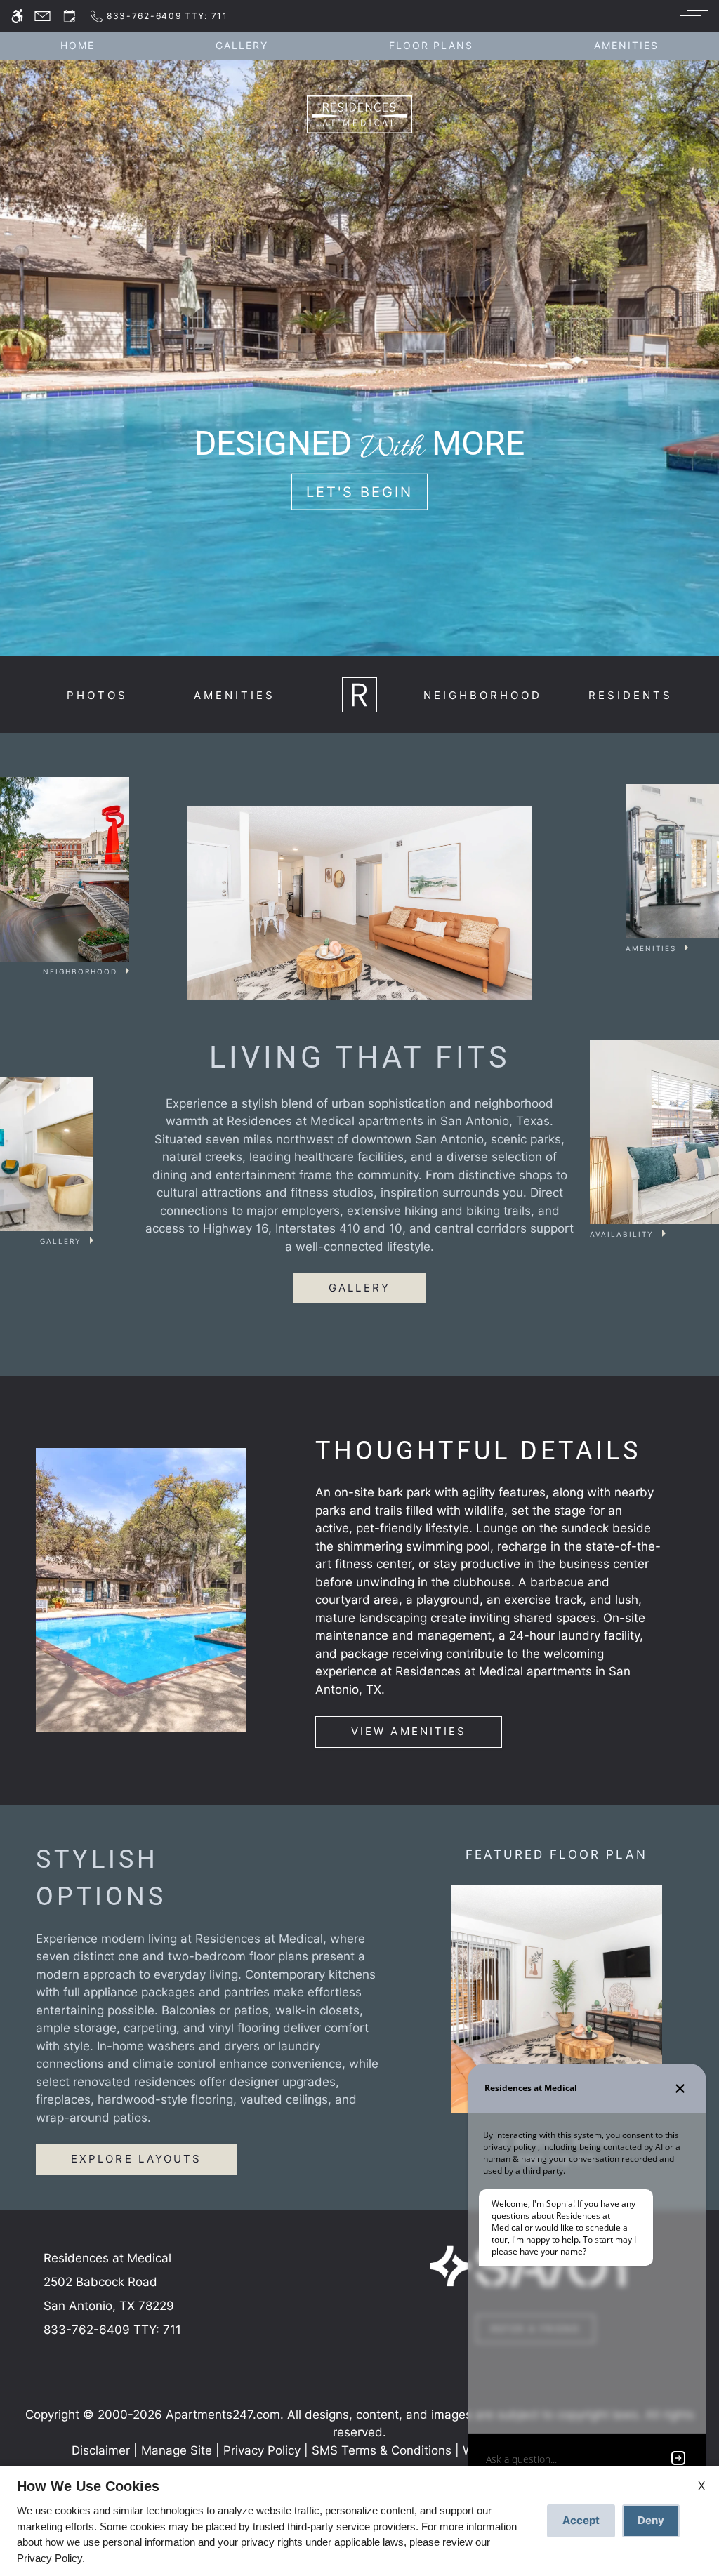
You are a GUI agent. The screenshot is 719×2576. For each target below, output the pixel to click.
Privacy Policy (262, 2450)
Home (78, 46)
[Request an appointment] (70, 16)
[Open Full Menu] (690, 16)
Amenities (626, 46)
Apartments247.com (223, 2415)
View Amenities (409, 1731)
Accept (581, 2520)
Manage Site (177, 2450)
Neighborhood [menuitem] (483, 695)
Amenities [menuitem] (235, 695)
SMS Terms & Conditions (382, 2450)
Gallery (242, 46)
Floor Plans (431, 46)
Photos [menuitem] (97, 695)
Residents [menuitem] (631, 695)
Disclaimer (101, 2450)
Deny (651, 2520)
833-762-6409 (112, 2330)
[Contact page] (42, 16)
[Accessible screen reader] (17, 16)
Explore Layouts (136, 2159)
